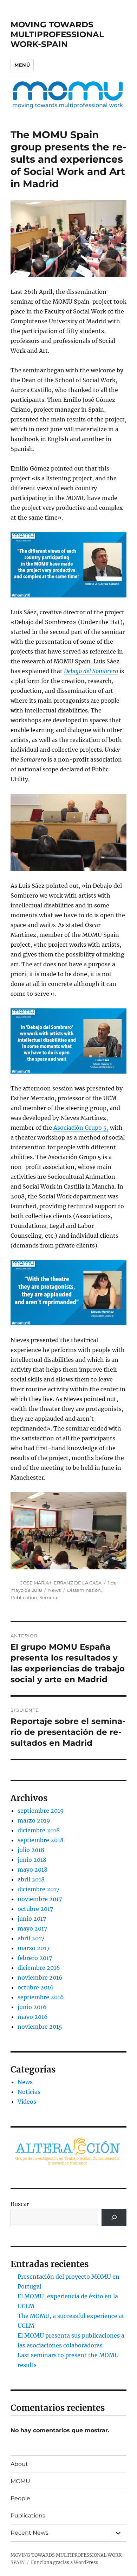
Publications (28, 2516)
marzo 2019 (34, 1820)
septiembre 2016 (41, 1997)
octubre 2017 (35, 1909)
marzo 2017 (34, 1948)
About (19, 2464)
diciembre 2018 (39, 1830)
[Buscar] (114, 2217)
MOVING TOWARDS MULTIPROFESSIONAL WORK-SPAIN (57, 34)
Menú (22, 65)
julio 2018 (31, 1850)
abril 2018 (31, 1879)
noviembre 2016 (40, 1977)
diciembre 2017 (38, 1889)
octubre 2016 (36, 1987)
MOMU (20, 2481)
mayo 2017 (32, 1928)
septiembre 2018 (41, 1840)
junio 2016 (32, 2007)
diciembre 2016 (39, 1968)
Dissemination (84, 1590)
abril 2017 (31, 1938)
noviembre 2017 (40, 1899)
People (20, 2498)
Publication (24, 1597)
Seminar (49, 1597)
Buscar (20, 2204)
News (54, 1590)
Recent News (30, 2533)
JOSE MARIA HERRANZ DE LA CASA (61, 1583)
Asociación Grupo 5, (81, 1128)
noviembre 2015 (40, 2027)
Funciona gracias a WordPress (65, 2563)
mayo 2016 (33, 2017)
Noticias (29, 2092)
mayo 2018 (32, 1870)
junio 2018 (32, 1860)
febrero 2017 (35, 1958)
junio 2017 (32, 1919)
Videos (27, 2102)
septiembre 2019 (41, 1811)
